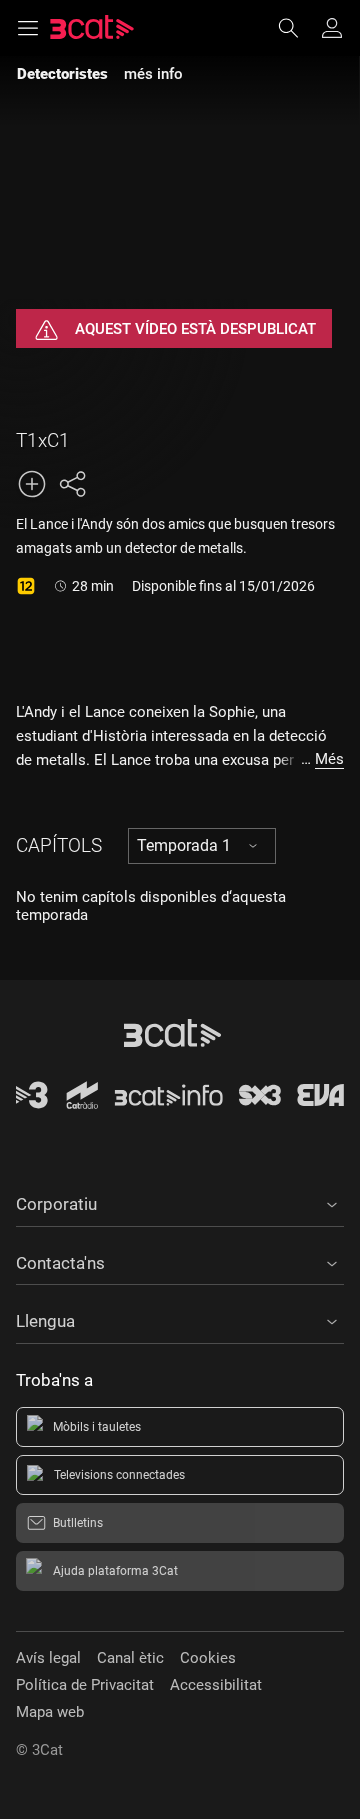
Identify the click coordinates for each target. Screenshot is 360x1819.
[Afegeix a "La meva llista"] (32, 484)
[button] (180, 1201)
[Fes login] (332, 28)
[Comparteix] (72, 484)
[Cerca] (298, 28)
